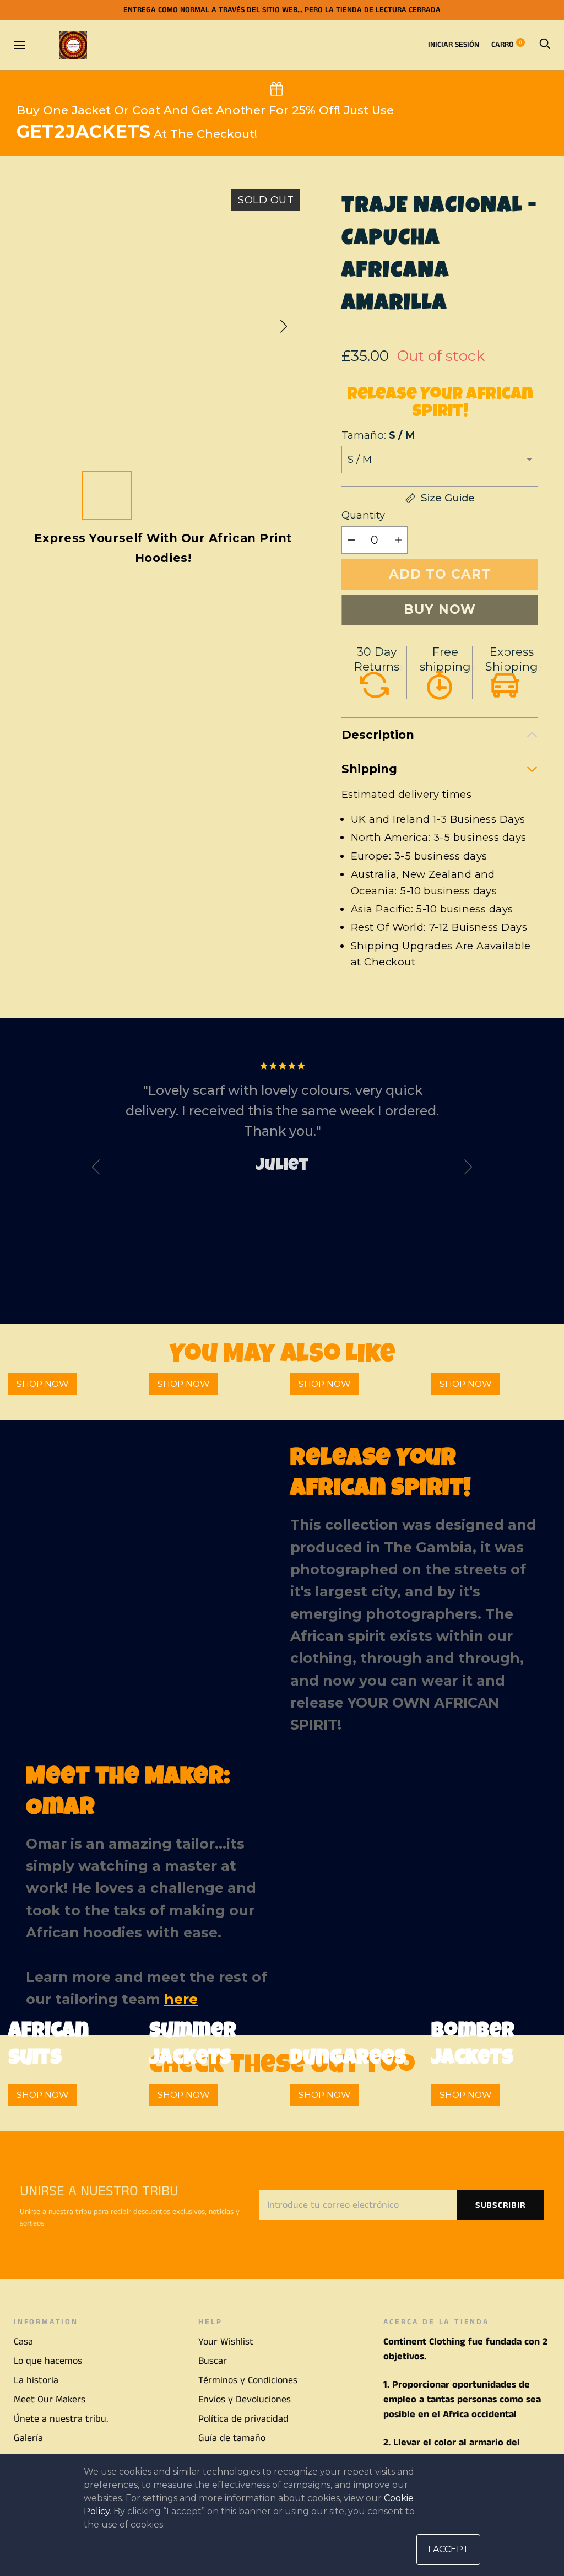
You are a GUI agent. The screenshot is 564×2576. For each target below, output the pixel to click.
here (181, 1999)
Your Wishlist (226, 2342)
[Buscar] (545, 45)
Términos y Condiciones (248, 2380)
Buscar (213, 2361)
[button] (284, 326)
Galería (28, 2438)
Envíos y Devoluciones (245, 2400)
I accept (448, 2549)
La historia (36, 2380)
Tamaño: (378, 435)
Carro (507, 45)
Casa (23, 2342)
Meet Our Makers (50, 2400)
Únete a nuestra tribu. (61, 2419)
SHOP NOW (43, 1384)
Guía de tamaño (232, 2438)
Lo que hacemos (48, 2361)
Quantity (363, 515)
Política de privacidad (243, 2419)
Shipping (369, 769)
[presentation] (96, 1170)
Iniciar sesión (454, 45)
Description (378, 735)
